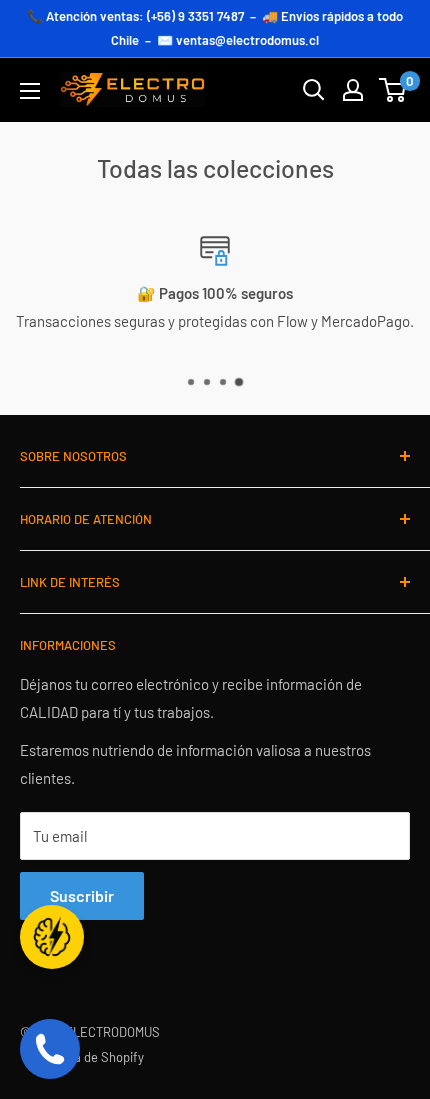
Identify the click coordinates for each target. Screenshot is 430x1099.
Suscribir (82, 895)
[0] (393, 90)
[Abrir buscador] (314, 90)
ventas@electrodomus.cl (247, 40)
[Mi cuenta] (353, 90)
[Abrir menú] (30, 91)
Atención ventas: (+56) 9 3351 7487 (145, 16)
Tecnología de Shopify (82, 1057)
